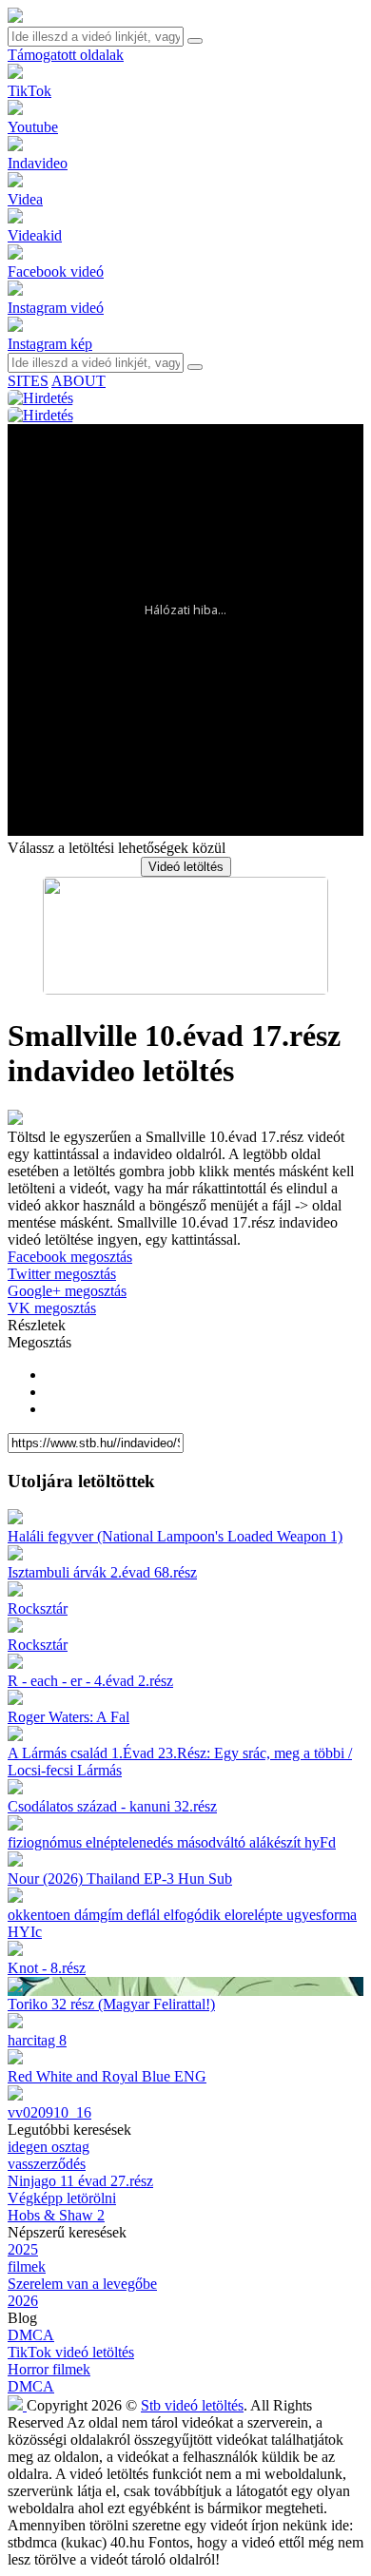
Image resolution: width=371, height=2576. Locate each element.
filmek (27, 2266)
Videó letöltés (186, 867)
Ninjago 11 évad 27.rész (80, 2181)
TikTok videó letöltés (71, 2352)
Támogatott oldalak (66, 55)
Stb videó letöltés (192, 2405)
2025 (23, 2249)
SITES (28, 381)
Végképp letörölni (62, 2198)
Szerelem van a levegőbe (82, 2284)
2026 (23, 2301)
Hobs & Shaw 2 (56, 2215)
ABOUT (78, 381)
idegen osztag (49, 2147)
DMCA (31, 2335)
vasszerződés (47, 2164)
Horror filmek (49, 2369)
